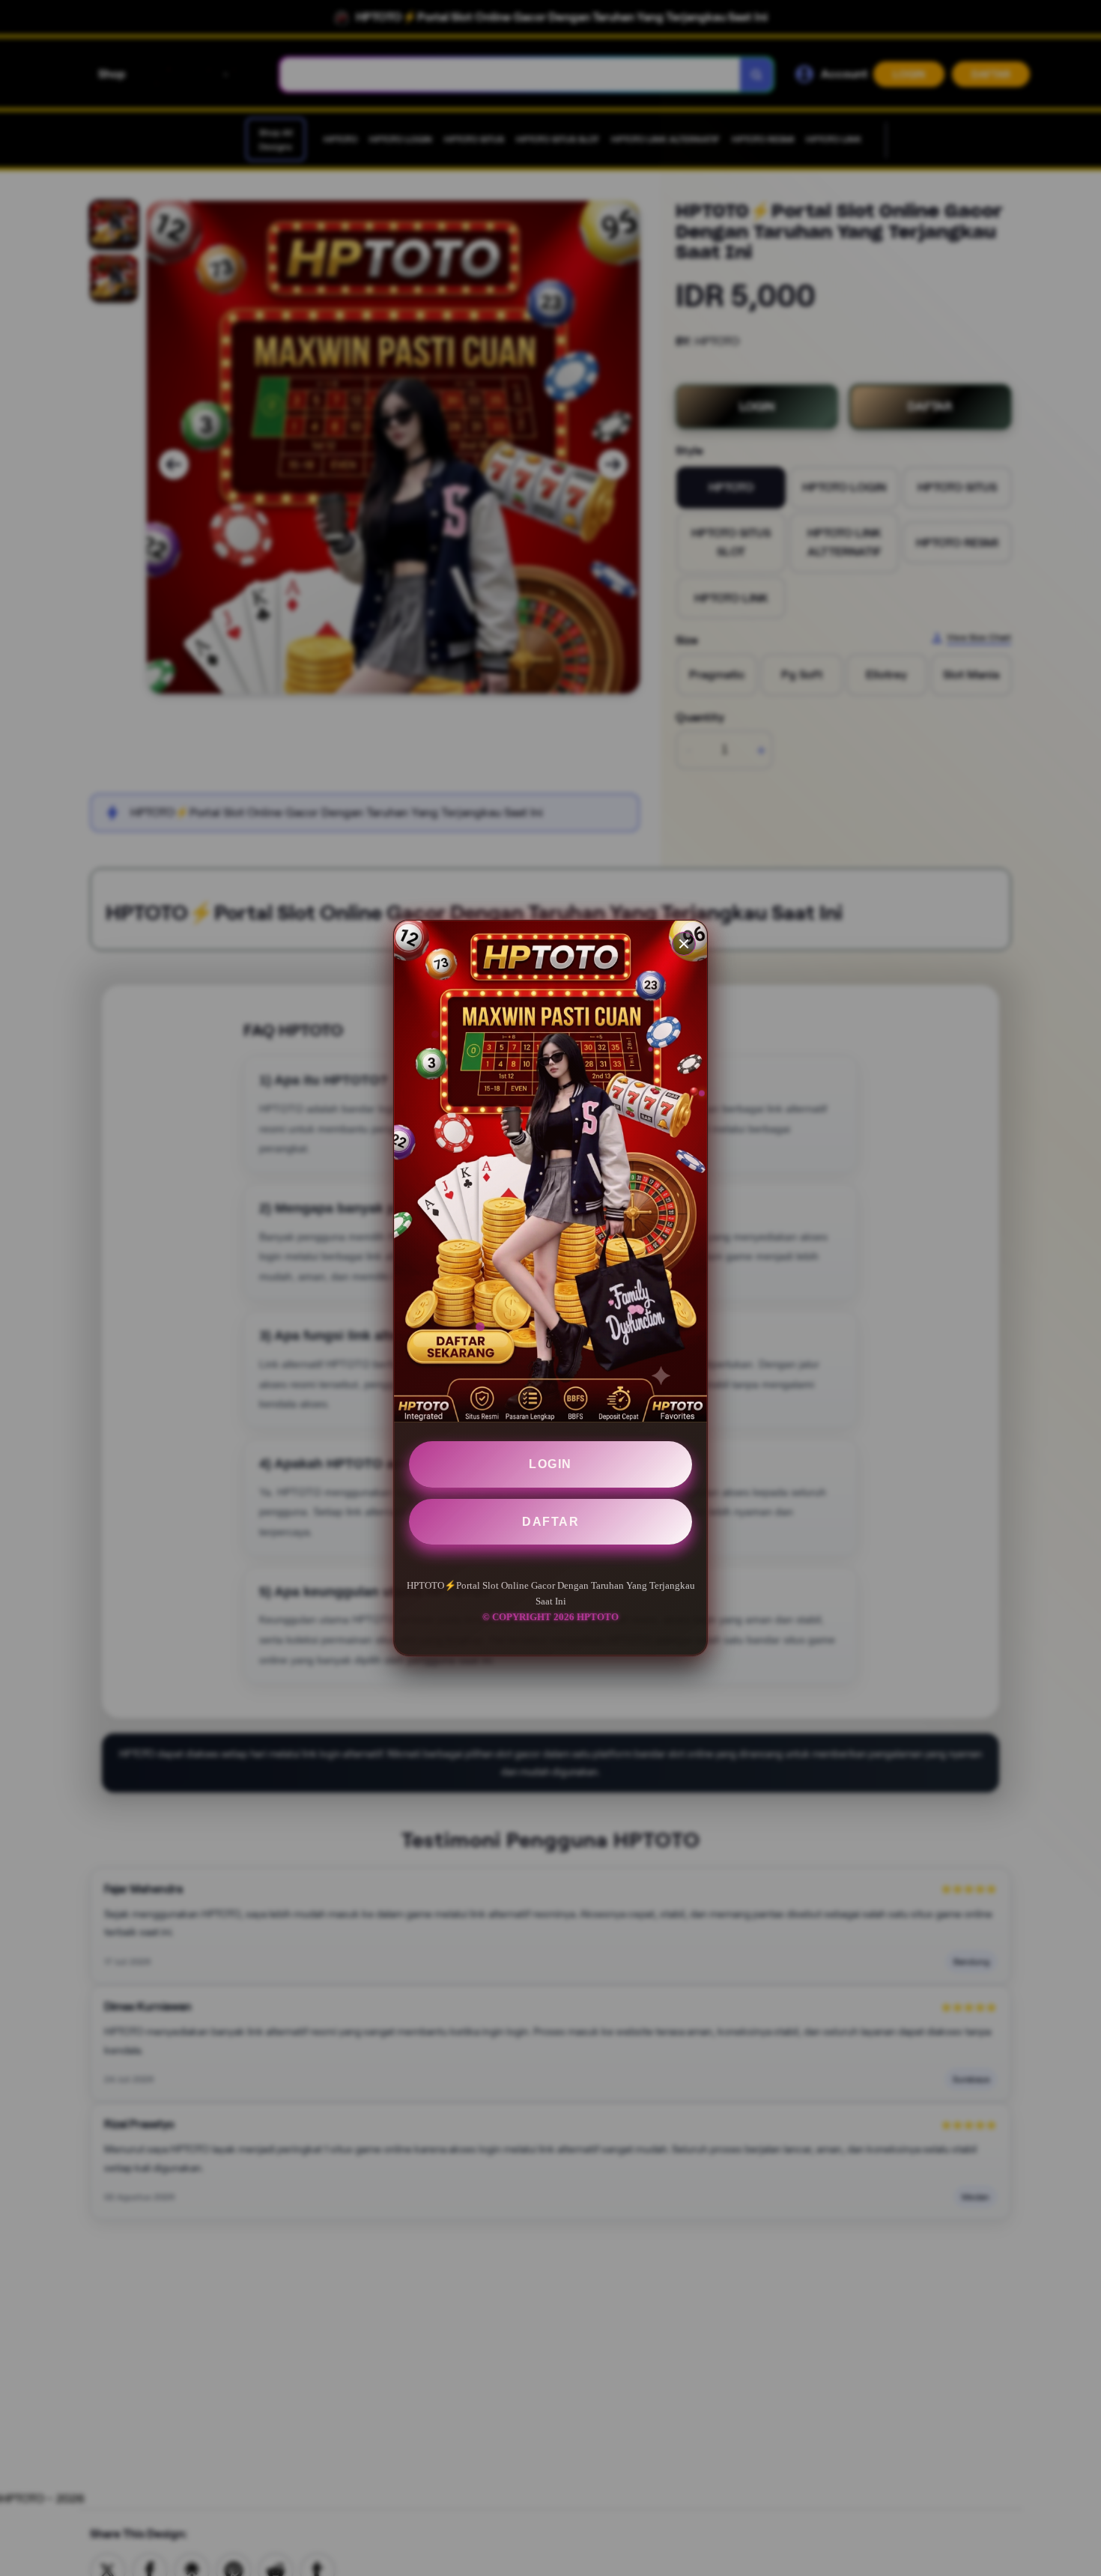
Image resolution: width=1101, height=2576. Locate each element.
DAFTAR (550, 1522)
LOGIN (550, 1464)
